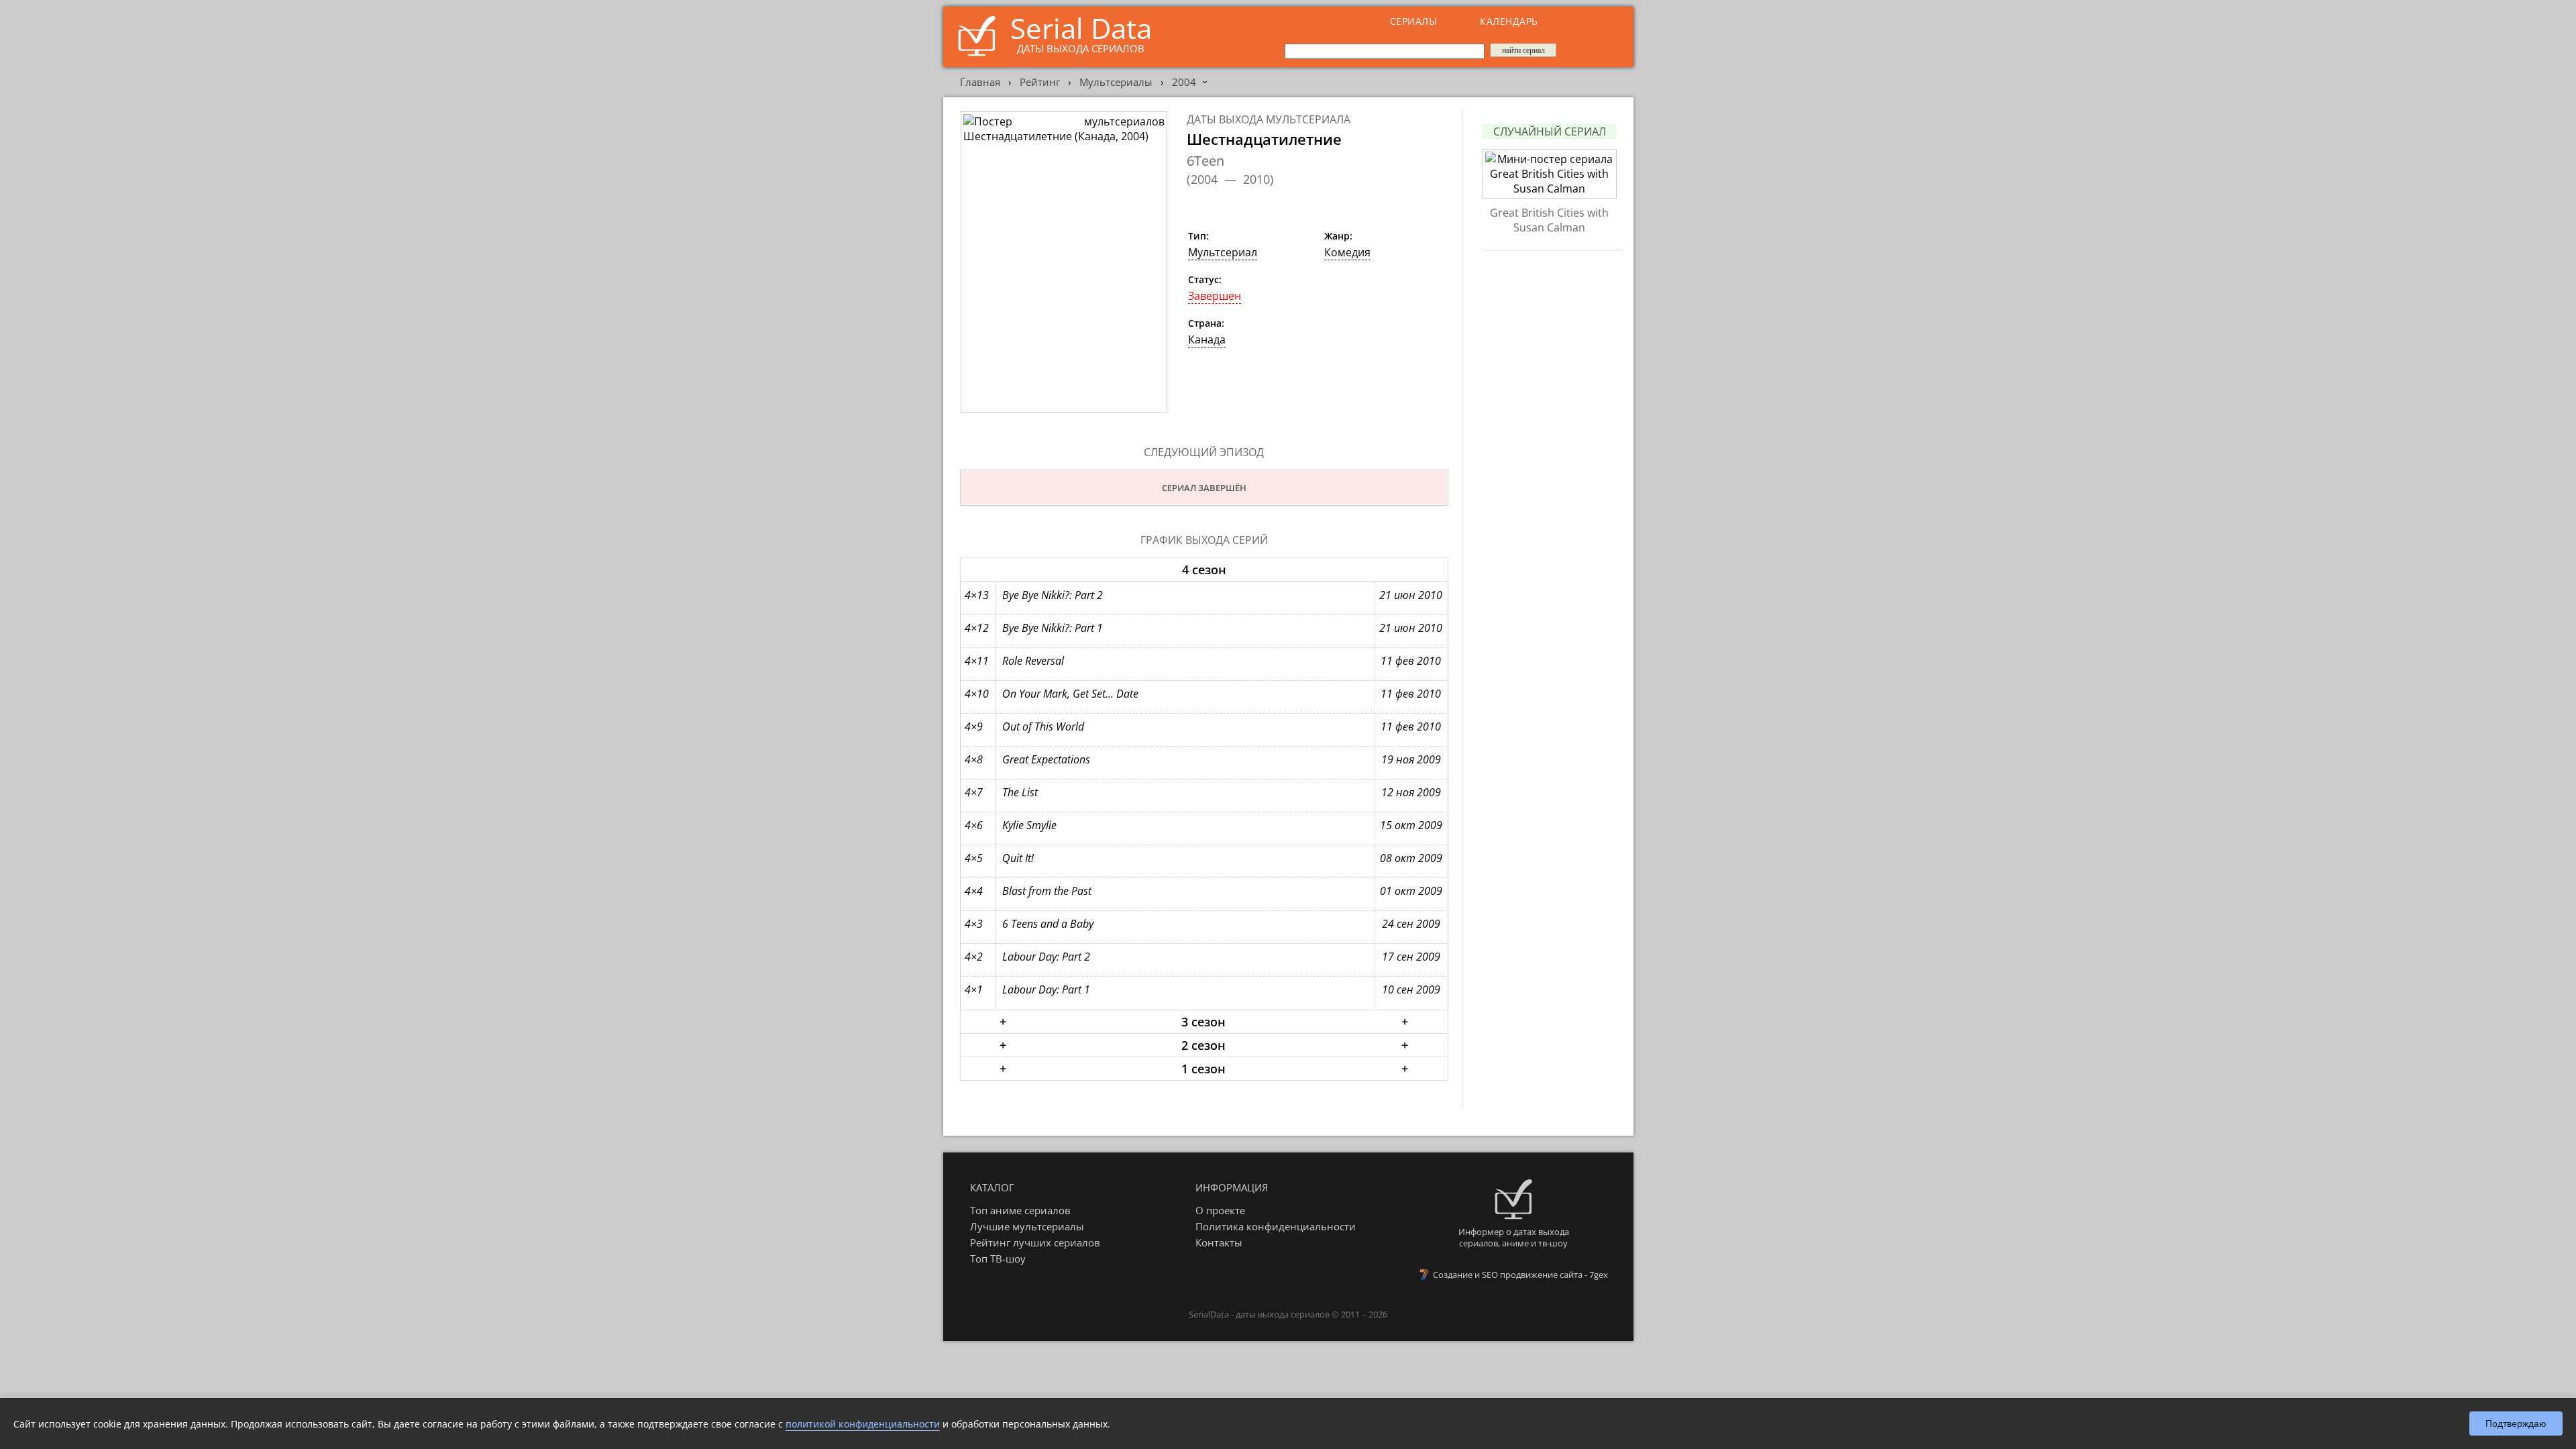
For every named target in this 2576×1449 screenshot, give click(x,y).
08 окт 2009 (1411, 858)
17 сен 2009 (1411, 957)
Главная (980, 82)
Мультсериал (1223, 252)
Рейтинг (1040, 82)
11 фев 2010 (1411, 661)
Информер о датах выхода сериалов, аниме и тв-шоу (1514, 1237)
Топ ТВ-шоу (998, 1258)
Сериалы (1414, 21)
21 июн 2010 (1411, 595)
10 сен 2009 (1411, 989)
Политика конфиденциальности (1276, 1226)
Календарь (1509, 21)
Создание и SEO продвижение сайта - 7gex (1520, 1275)
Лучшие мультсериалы (1027, 1226)
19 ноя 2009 (1411, 759)
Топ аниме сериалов (1020, 1210)
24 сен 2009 (1411, 924)
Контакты (1219, 1242)
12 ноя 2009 (1411, 792)
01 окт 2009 (1411, 891)
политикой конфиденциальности (863, 1424)
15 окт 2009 (1411, 825)
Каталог (992, 1187)
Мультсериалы (1116, 82)
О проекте (1220, 1210)
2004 (1184, 82)
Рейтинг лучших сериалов (1035, 1242)
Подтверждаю (2516, 1424)
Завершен (1215, 296)
